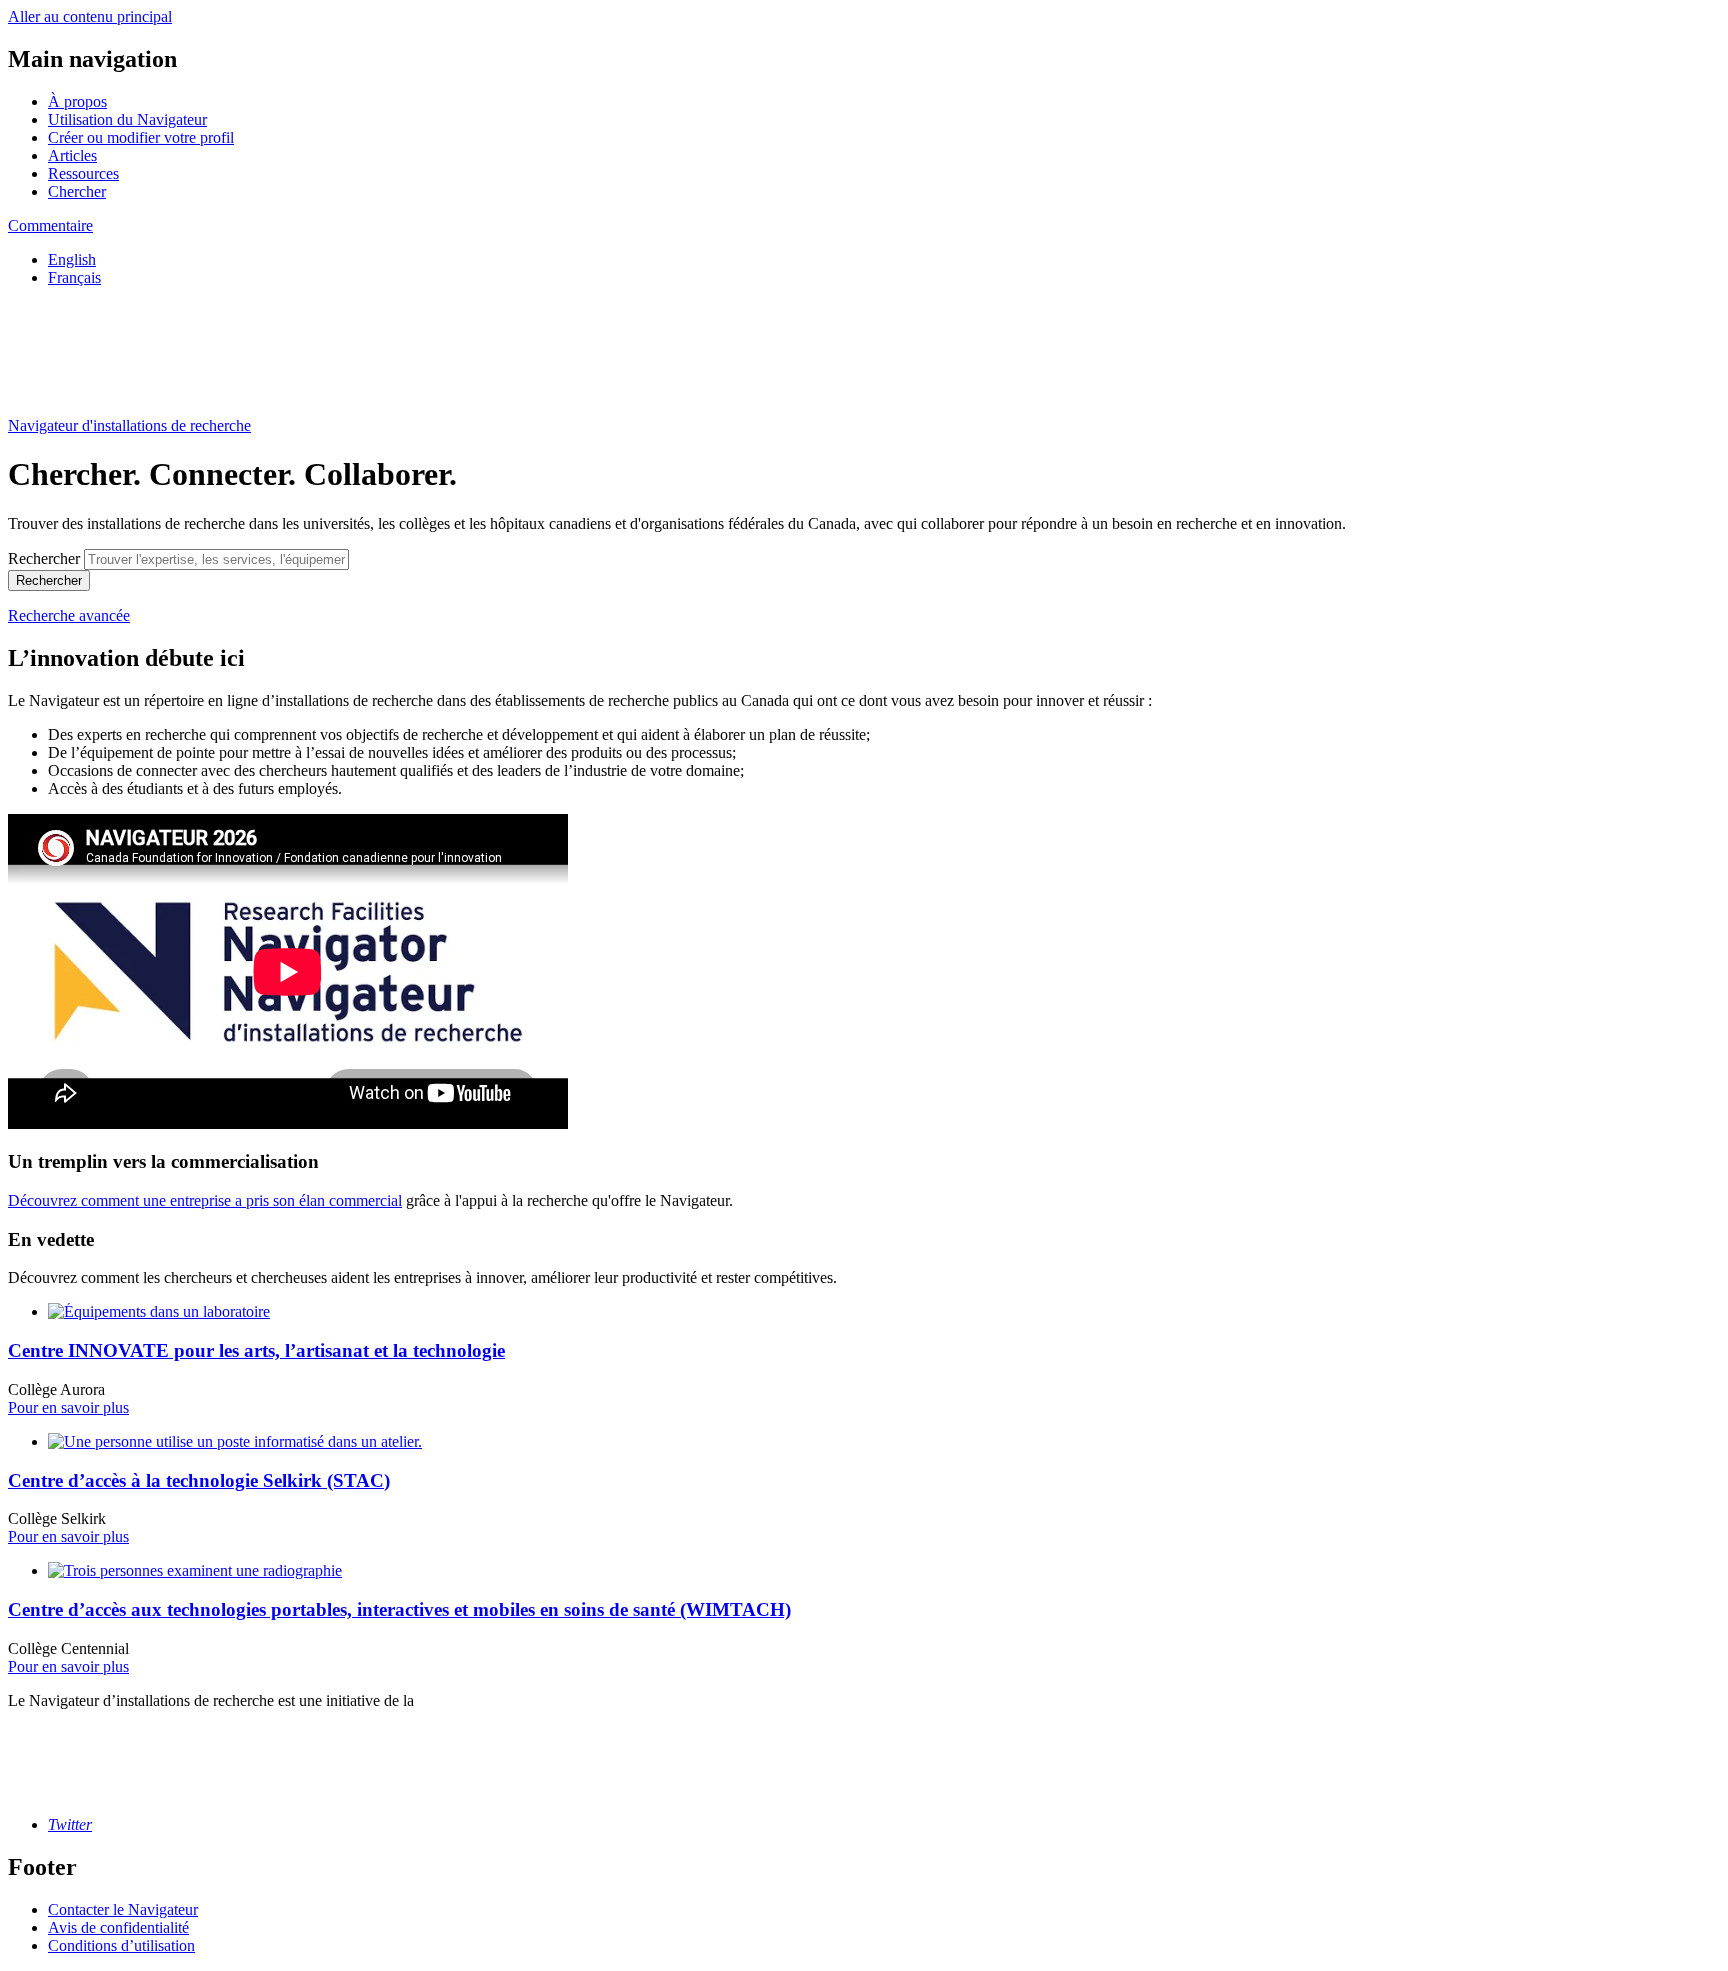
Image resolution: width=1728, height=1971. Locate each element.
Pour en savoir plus (68, 1407)
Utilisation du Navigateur (127, 119)
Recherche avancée (69, 615)
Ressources (83, 173)
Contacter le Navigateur (123, 1909)
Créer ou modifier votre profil (141, 137)
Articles (72, 155)
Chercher (77, 191)
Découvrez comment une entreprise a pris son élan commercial (205, 1200)
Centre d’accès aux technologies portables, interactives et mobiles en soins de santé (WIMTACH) (399, 1609)
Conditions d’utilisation (121, 1945)
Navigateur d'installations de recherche (129, 425)
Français (74, 277)
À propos (77, 101)
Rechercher (44, 558)
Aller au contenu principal (90, 16)
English (72, 259)
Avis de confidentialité (118, 1927)
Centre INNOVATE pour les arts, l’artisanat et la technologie (256, 1350)
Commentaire (50, 225)
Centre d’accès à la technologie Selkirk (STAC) (199, 1480)
